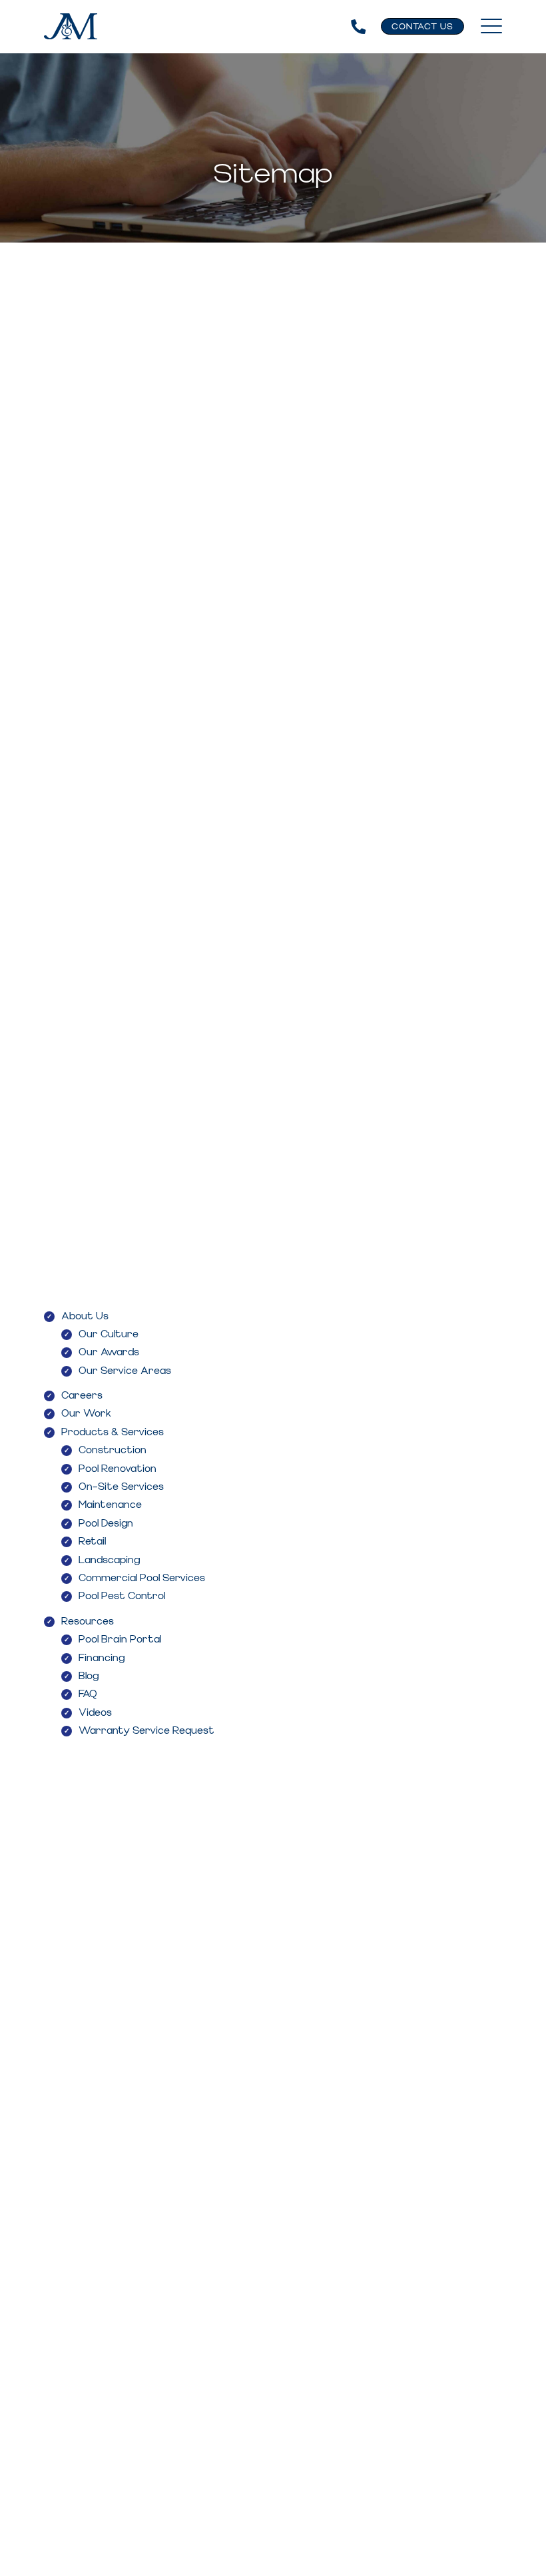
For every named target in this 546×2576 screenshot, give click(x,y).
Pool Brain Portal (120, 1640)
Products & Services (113, 1433)
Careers (82, 1396)
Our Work (86, 1414)
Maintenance (110, 1505)
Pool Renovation (118, 1469)
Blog (89, 1676)
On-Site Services (121, 1487)
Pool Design (106, 1524)
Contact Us (422, 27)
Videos (95, 1713)
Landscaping (109, 1561)
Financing (102, 1658)
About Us (85, 1317)
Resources (88, 1622)
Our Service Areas (125, 1371)
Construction (113, 1451)
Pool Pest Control (122, 1597)
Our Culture (109, 1335)
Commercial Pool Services (142, 1579)
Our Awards (109, 1353)
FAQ (88, 1694)
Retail (92, 1542)
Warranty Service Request (146, 1731)
